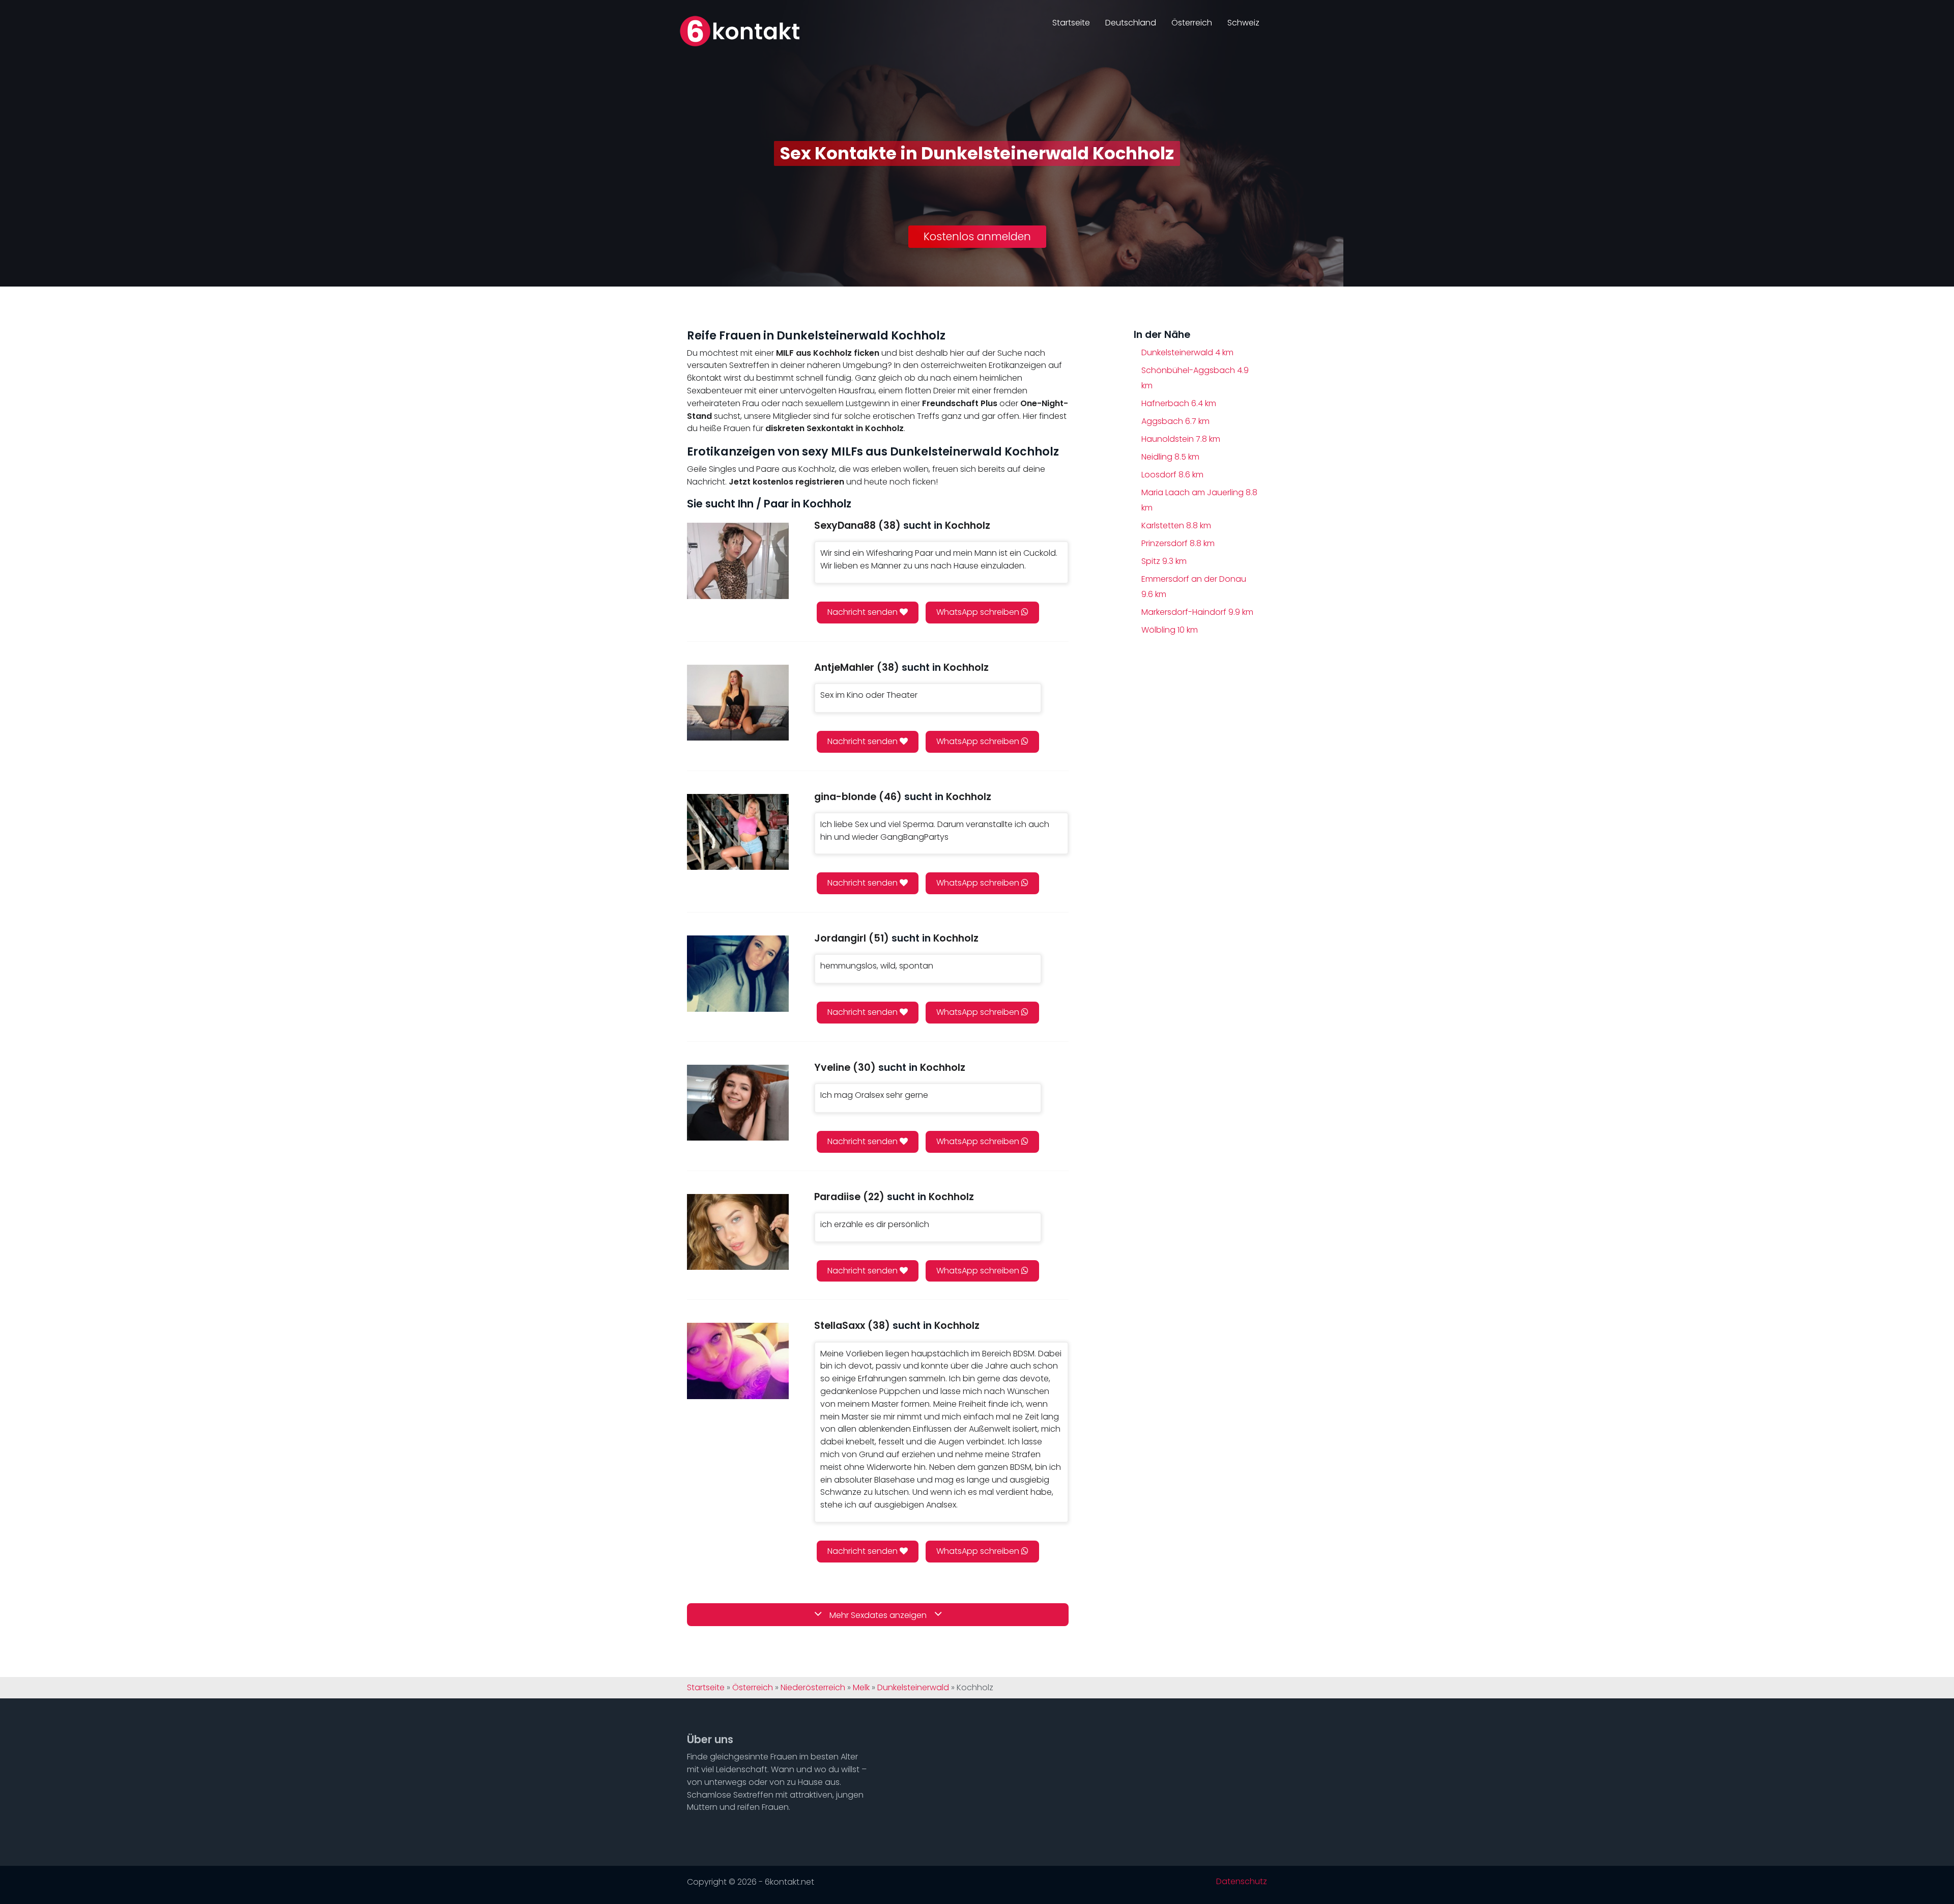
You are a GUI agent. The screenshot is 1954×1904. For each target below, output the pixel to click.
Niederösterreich (813, 1688)
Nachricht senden (864, 612)
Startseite (1071, 23)
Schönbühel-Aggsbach (1195, 378)
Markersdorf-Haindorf (1197, 612)
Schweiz (1243, 23)
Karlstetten (1176, 525)
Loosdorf (1172, 475)
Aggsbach (1175, 421)
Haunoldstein (1181, 439)
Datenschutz (1242, 1882)
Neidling (1170, 457)
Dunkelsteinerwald (1187, 352)
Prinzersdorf (1178, 543)
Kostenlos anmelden (977, 236)
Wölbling (1170, 630)
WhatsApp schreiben (979, 612)
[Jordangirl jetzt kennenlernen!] (738, 973)
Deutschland (1131, 23)
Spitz (1164, 561)
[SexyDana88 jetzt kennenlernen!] (738, 561)
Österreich (1192, 23)
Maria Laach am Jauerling (1199, 500)
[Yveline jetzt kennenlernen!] (738, 1103)
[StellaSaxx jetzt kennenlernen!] (738, 1361)
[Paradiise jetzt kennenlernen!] (738, 1232)
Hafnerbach (1179, 403)
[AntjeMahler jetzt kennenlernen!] (738, 703)
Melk (861, 1688)
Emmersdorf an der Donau (1194, 587)
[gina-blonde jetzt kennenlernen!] (738, 832)
